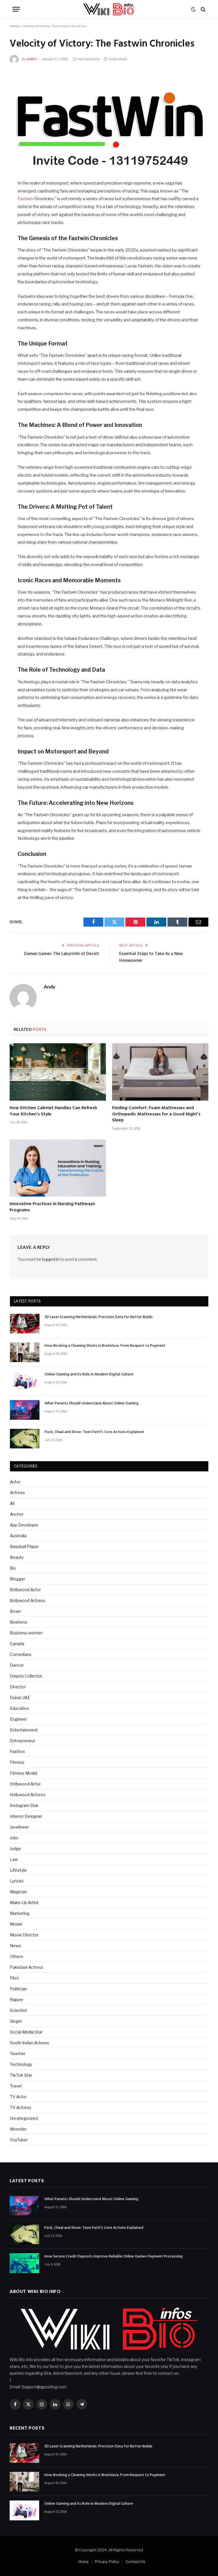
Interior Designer (26, 1816)
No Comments (89, 59)
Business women (26, 1633)
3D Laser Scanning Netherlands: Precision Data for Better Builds (99, 1317)
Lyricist (17, 1881)
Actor (15, 1482)
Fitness (17, 1762)
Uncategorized (24, 2118)
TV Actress (21, 2107)
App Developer (24, 1525)
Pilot (14, 1978)
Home (14, 26)
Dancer (17, 1665)
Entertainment (24, 1730)
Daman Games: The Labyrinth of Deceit (62, 954)
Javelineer (19, 1827)
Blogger (18, 1579)
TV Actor (18, 2097)
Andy (32, 59)
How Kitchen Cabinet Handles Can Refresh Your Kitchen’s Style (53, 1111)
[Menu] (16, 9)
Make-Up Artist (24, 1902)
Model (16, 1924)
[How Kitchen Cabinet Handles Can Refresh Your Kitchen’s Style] (58, 1072)
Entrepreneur (23, 1741)
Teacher (18, 2054)
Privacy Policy (107, 2562)
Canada (17, 1644)
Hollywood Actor (25, 1784)
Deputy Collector (26, 1676)
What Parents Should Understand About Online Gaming (92, 1404)
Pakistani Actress (27, 1967)
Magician (18, 1892)
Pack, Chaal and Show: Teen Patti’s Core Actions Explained (94, 1432)
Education (19, 1708)
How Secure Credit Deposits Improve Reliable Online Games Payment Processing (113, 2257)
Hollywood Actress (28, 1795)
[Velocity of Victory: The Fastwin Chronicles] (109, 121)
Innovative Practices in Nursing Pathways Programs (52, 1207)
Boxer (16, 1611)
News (15, 1946)
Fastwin (25, 199)
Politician (18, 1989)
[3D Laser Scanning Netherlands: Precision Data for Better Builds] (25, 1324)
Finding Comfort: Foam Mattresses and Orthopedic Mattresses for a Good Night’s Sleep (156, 1114)
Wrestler (18, 2129)
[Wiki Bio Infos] (109, 9)
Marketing (20, 1913)
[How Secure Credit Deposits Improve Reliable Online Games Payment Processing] (24, 2263)
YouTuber (19, 2140)
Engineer (18, 1719)
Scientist (18, 2010)
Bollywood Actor (25, 1590)
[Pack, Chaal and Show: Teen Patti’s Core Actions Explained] (25, 1439)
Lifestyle (18, 1870)
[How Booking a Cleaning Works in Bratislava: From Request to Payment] (25, 1352)
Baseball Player (24, 1546)
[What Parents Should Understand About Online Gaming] (25, 1410)
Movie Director (24, 1935)
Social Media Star (26, 2032)
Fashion (17, 1751)
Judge (15, 1849)
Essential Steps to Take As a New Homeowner (151, 957)
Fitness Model (24, 1773)
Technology (21, 2064)
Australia (18, 1536)
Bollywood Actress (28, 1600)
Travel (16, 2086)
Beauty (17, 1557)
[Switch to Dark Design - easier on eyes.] (193, 9)
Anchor (17, 1514)
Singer (16, 2021)
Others (17, 1956)
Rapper (17, 2000)
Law (14, 1859)
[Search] (203, 9)
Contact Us (136, 2562)
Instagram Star (24, 1805)
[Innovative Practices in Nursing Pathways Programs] (58, 1168)
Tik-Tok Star (21, 2075)
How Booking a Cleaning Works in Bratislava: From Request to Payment (105, 1346)
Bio (13, 1568)
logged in (51, 1259)
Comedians (21, 1654)
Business (19, 1622)
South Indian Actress (30, 2043)
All (12, 1503)
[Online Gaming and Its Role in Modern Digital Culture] (25, 1381)
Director (18, 1687)
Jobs (14, 1838)
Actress (17, 1493)
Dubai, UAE (20, 1698)
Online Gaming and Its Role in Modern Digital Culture (89, 1375)
